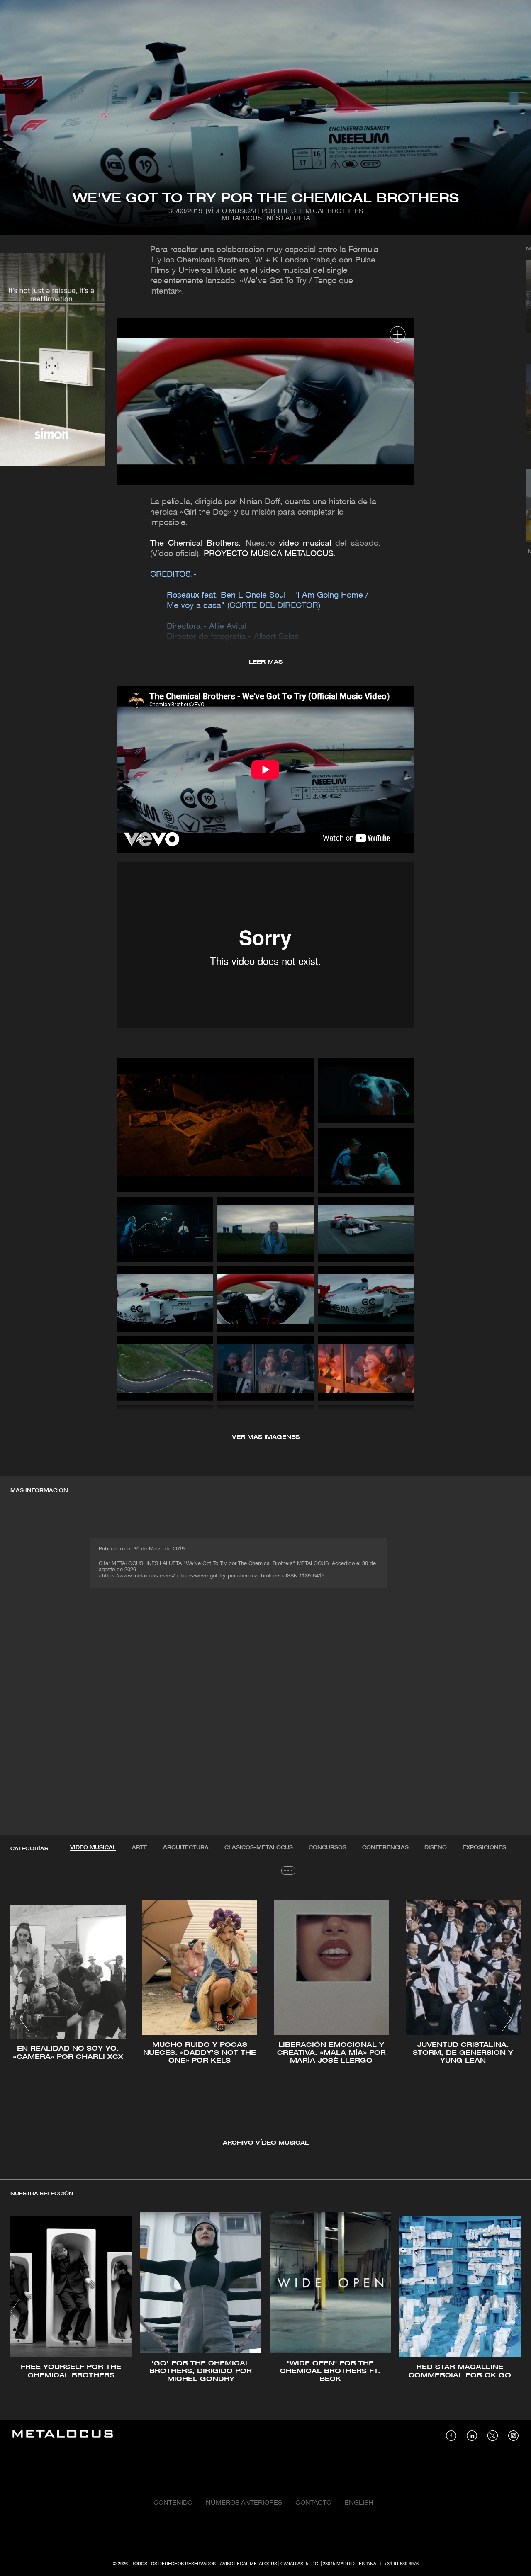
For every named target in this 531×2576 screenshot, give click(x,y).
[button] (24, 2019)
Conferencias (385, 1848)
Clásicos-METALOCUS (259, 1848)
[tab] (93, 1848)
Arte (140, 1848)
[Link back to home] (63, 2435)
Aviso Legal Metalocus (248, 2564)
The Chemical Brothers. (198, 544)
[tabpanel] (265, 2020)
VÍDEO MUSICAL (93, 1848)
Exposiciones (484, 1848)
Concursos (328, 1848)
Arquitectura (186, 1848)
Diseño (436, 1848)
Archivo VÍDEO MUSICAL (266, 2143)
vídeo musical (305, 544)
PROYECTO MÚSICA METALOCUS (269, 554)
